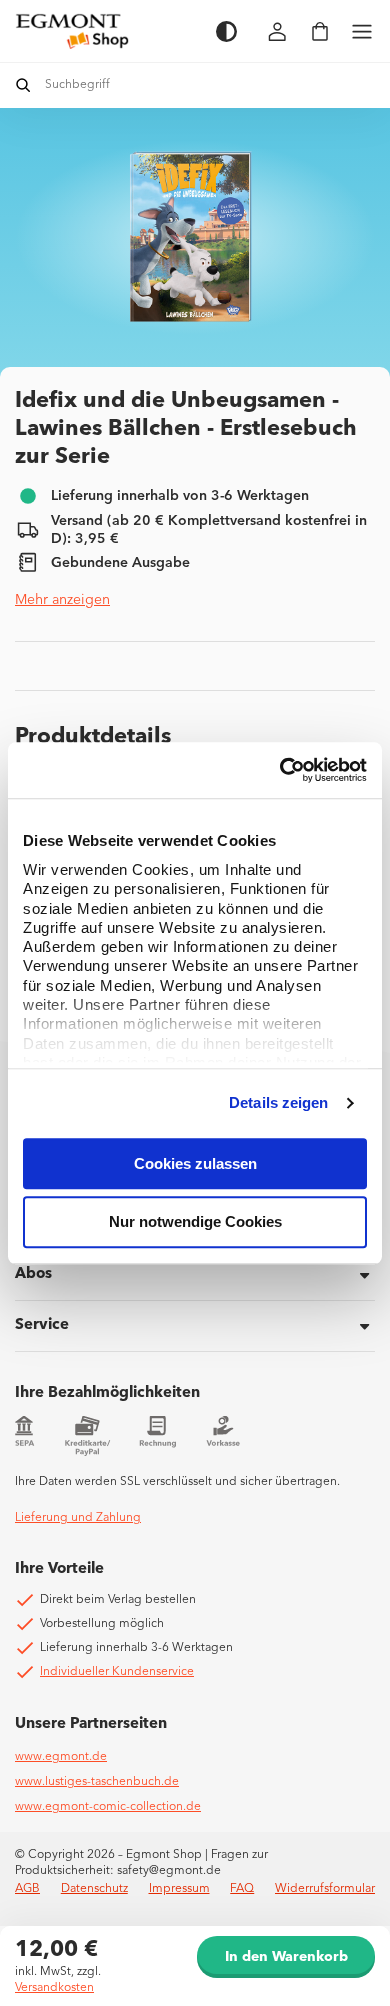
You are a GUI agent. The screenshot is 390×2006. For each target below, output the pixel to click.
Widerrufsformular (325, 1889)
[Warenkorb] (320, 31)
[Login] (278, 31)
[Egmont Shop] (105, 31)
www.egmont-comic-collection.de (108, 1807)
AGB (27, 1889)
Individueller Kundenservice (117, 1672)
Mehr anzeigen (62, 600)
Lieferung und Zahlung (78, 1518)
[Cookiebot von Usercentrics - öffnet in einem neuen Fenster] (280, 770)
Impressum (179, 1889)
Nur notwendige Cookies (195, 1222)
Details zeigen (278, 1102)
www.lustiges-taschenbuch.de (97, 1782)
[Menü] (362, 31)
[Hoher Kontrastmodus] (226, 31)
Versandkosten (54, 1988)
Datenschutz (94, 1889)
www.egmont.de (61, 1757)
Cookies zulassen (195, 1163)
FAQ (242, 1889)
